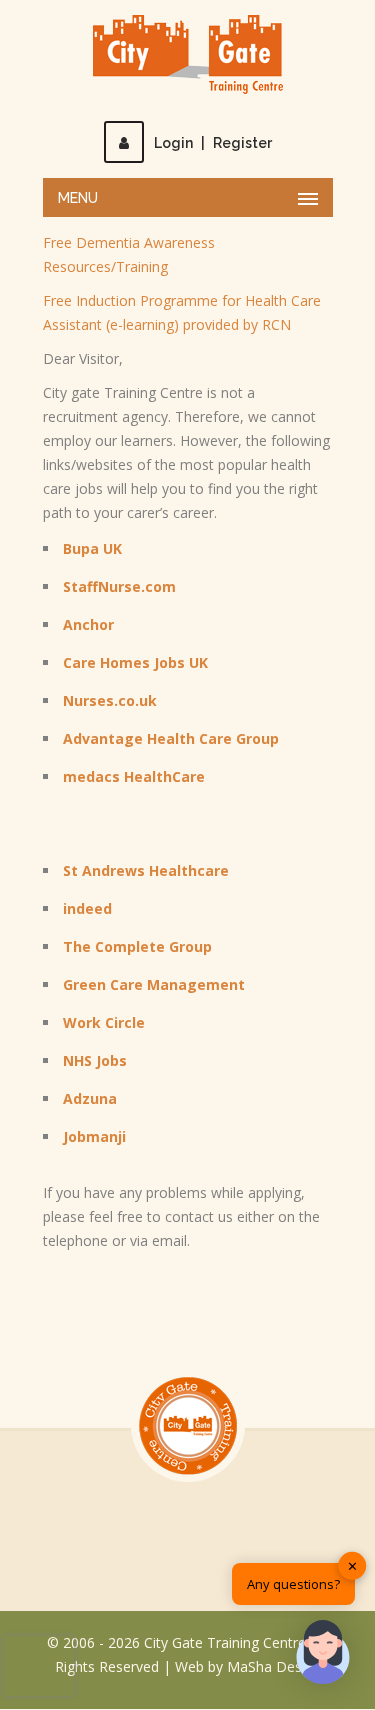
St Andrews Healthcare (146, 870)
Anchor (88, 624)
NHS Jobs (95, 1060)
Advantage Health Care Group (171, 738)
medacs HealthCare (134, 776)
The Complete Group (137, 946)
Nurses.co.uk (110, 700)
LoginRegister (213, 143)
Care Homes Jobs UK (135, 662)
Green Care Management (154, 984)
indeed (87, 908)
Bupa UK (92, 548)
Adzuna (90, 1098)
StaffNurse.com (119, 586)
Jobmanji (94, 1136)
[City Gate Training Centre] (188, 54)
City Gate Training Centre (225, 1642)
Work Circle (104, 1022)
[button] (323, 1655)
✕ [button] (352, 1565)
